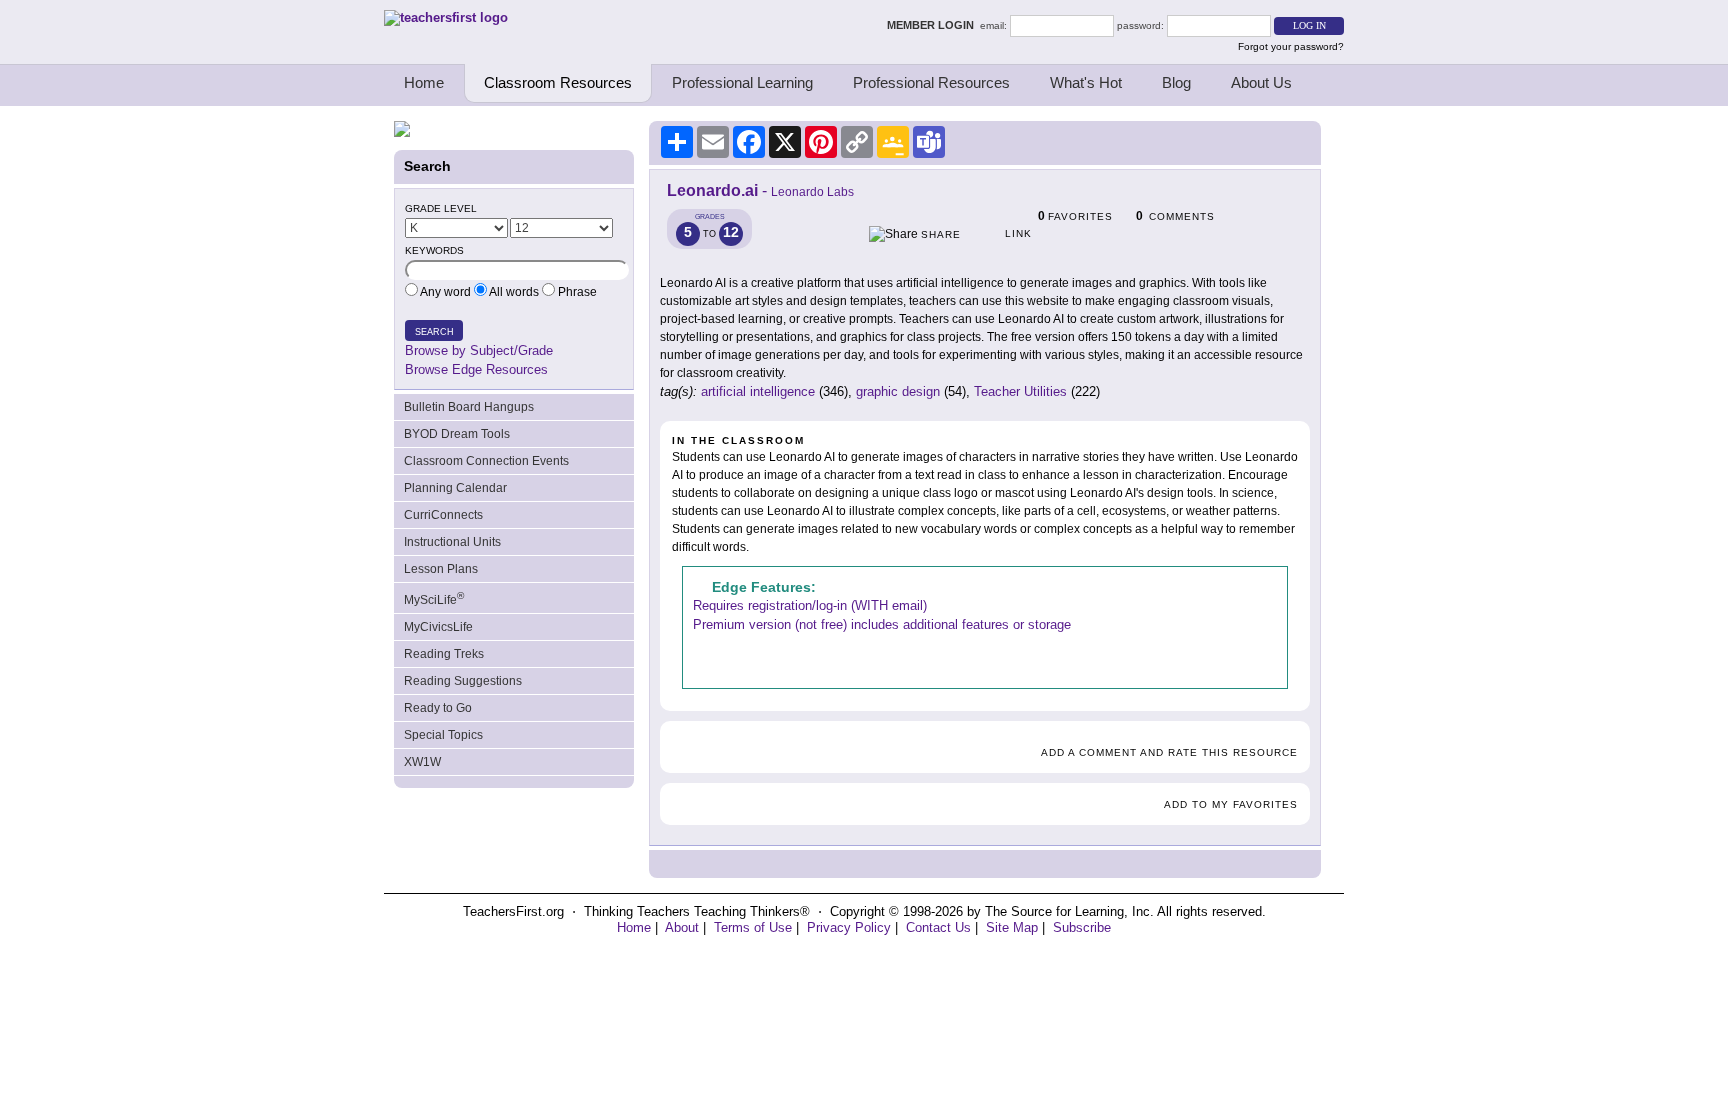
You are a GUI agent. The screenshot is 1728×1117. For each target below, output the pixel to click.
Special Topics (443, 735)
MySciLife (434, 598)
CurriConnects (443, 515)
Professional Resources (931, 82)
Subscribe (1082, 927)
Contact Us (938, 927)
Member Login (933, 25)
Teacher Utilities (1020, 391)
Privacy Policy (849, 927)
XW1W (422, 762)
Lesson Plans (441, 569)
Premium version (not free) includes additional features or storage (882, 624)
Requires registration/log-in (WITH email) (810, 605)
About (682, 927)
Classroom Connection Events (486, 461)
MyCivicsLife (438, 627)
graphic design (898, 391)
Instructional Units (452, 542)
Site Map (1012, 927)
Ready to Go (438, 708)
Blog (1176, 82)
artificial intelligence (758, 391)
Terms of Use (753, 927)
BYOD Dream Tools (457, 434)
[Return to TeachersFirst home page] (446, 17)
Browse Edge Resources (476, 369)
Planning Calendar (455, 488)
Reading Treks (444, 654)
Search (434, 332)
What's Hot (1086, 82)
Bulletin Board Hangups (469, 407)
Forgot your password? (1291, 46)
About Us (1261, 82)
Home (424, 82)
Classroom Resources (558, 82)
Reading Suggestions (463, 681)
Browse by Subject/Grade (479, 350)
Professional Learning (742, 82)
